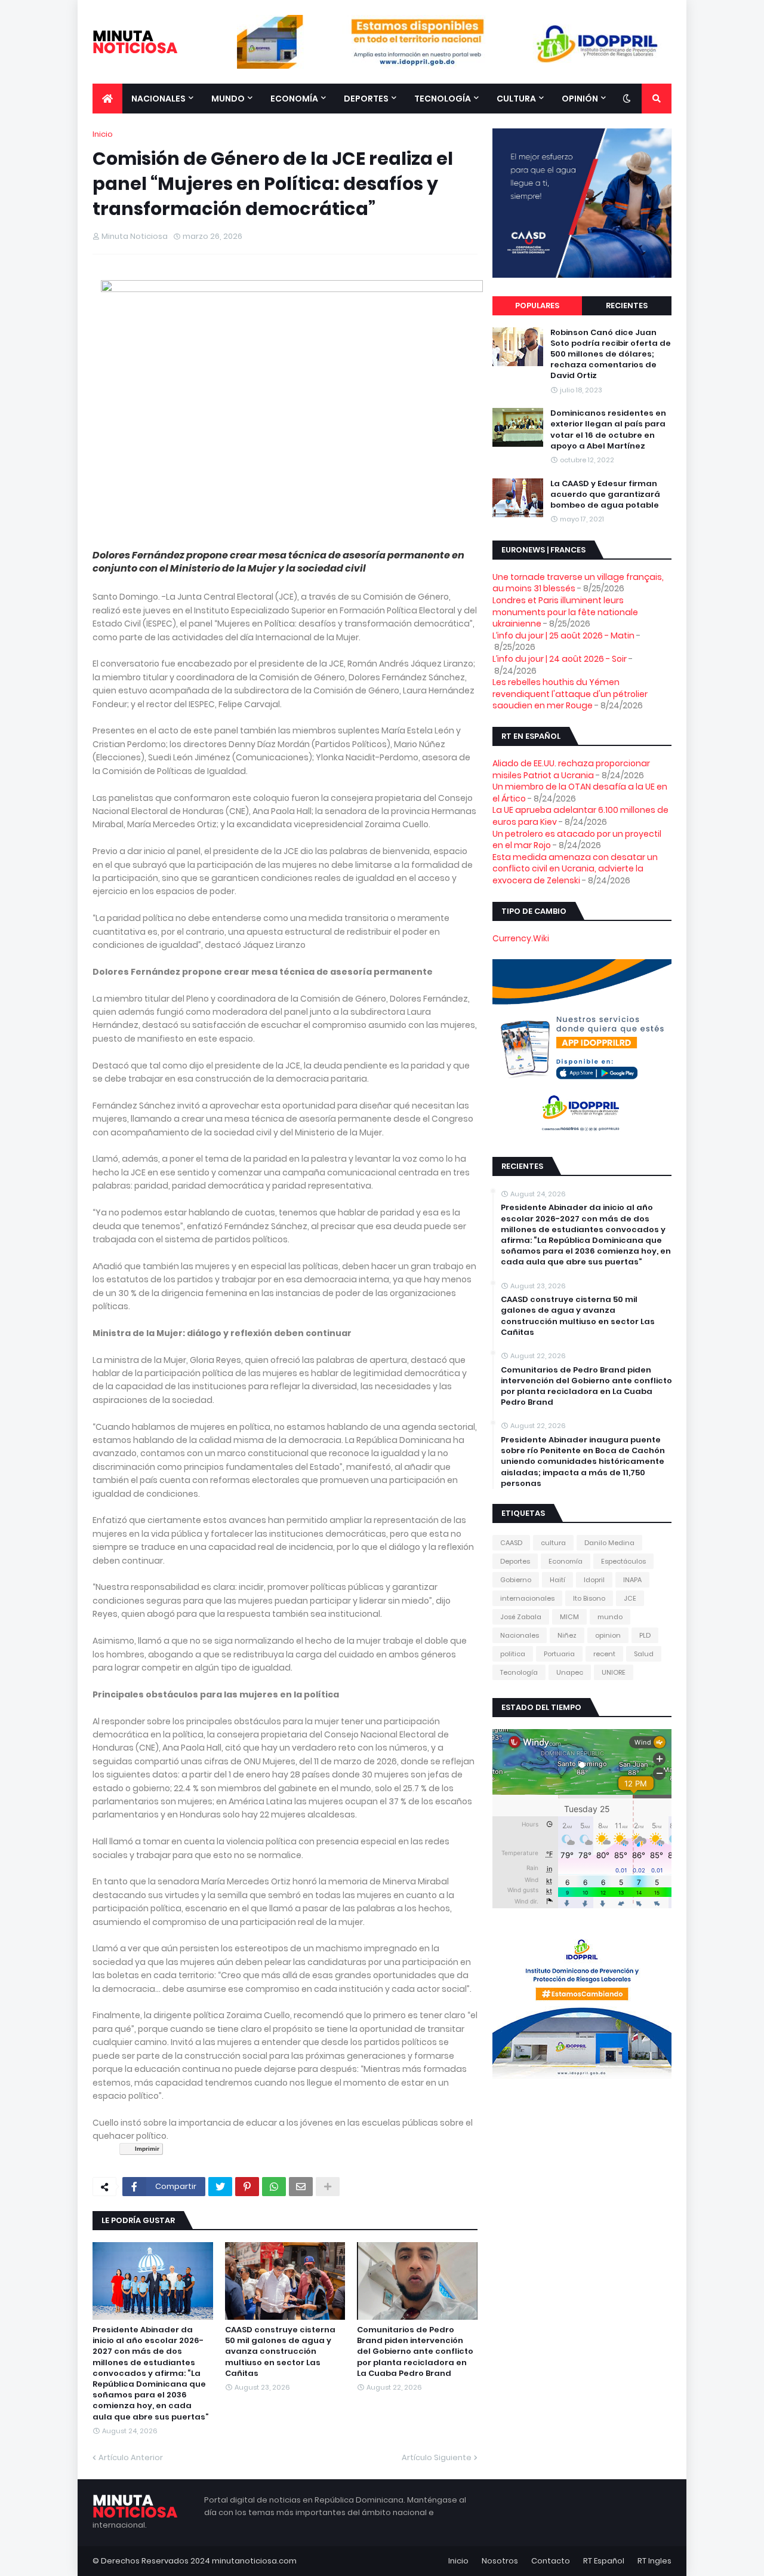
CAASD (511, 1543)
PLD (645, 1635)
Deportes (515, 1561)
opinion (608, 1635)
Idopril (594, 1580)
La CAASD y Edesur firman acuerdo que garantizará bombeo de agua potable (605, 495)
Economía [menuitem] (294, 99)
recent (604, 1654)
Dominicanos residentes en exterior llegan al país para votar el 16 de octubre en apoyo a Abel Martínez (608, 430)
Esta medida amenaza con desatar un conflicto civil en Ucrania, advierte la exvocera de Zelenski (575, 869)
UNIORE (614, 1672)
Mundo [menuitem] (228, 99)
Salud (644, 1654)
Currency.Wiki (521, 938)
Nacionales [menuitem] (158, 99)
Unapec (570, 1672)
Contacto (551, 2561)
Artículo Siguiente (437, 2457)
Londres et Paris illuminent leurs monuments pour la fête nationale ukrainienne (565, 612)
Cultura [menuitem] (516, 99)
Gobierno (516, 1580)
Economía (566, 1561)
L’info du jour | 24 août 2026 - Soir (560, 659)
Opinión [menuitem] (580, 99)
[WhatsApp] (274, 2187)
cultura (553, 1543)
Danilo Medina (609, 1543)
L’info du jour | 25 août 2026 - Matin (563, 635)
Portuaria (559, 1654)
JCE (630, 1598)
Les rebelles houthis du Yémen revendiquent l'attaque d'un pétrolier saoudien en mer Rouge (570, 694)
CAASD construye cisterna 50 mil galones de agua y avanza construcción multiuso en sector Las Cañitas (280, 2352)
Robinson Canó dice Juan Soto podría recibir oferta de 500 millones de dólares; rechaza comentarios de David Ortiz (611, 354)
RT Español (604, 2561)
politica (513, 1654)
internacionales (527, 1598)
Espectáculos (623, 1561)
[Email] (301, 2187)
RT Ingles (654, 2561)
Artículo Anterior (131, 2457)
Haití (557, 1580)
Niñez (567, 1635)
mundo (610, 1617)
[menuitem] (107, 99)
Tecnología (519, 1672)
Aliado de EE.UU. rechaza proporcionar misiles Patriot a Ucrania (571, 769)
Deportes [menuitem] (366, 99)
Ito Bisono (589, 1598)
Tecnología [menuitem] (443, 99)
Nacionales (520, 1635)
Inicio (103, 134)
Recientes (627, 306)
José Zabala (521, 1617)
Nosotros (500, 2561)
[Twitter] (220, 2187)
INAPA (632, 1580)
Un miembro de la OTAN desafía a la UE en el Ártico (580, 793)
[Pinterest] (247, 2187)
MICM (569, 1617)
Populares (537, 306)
